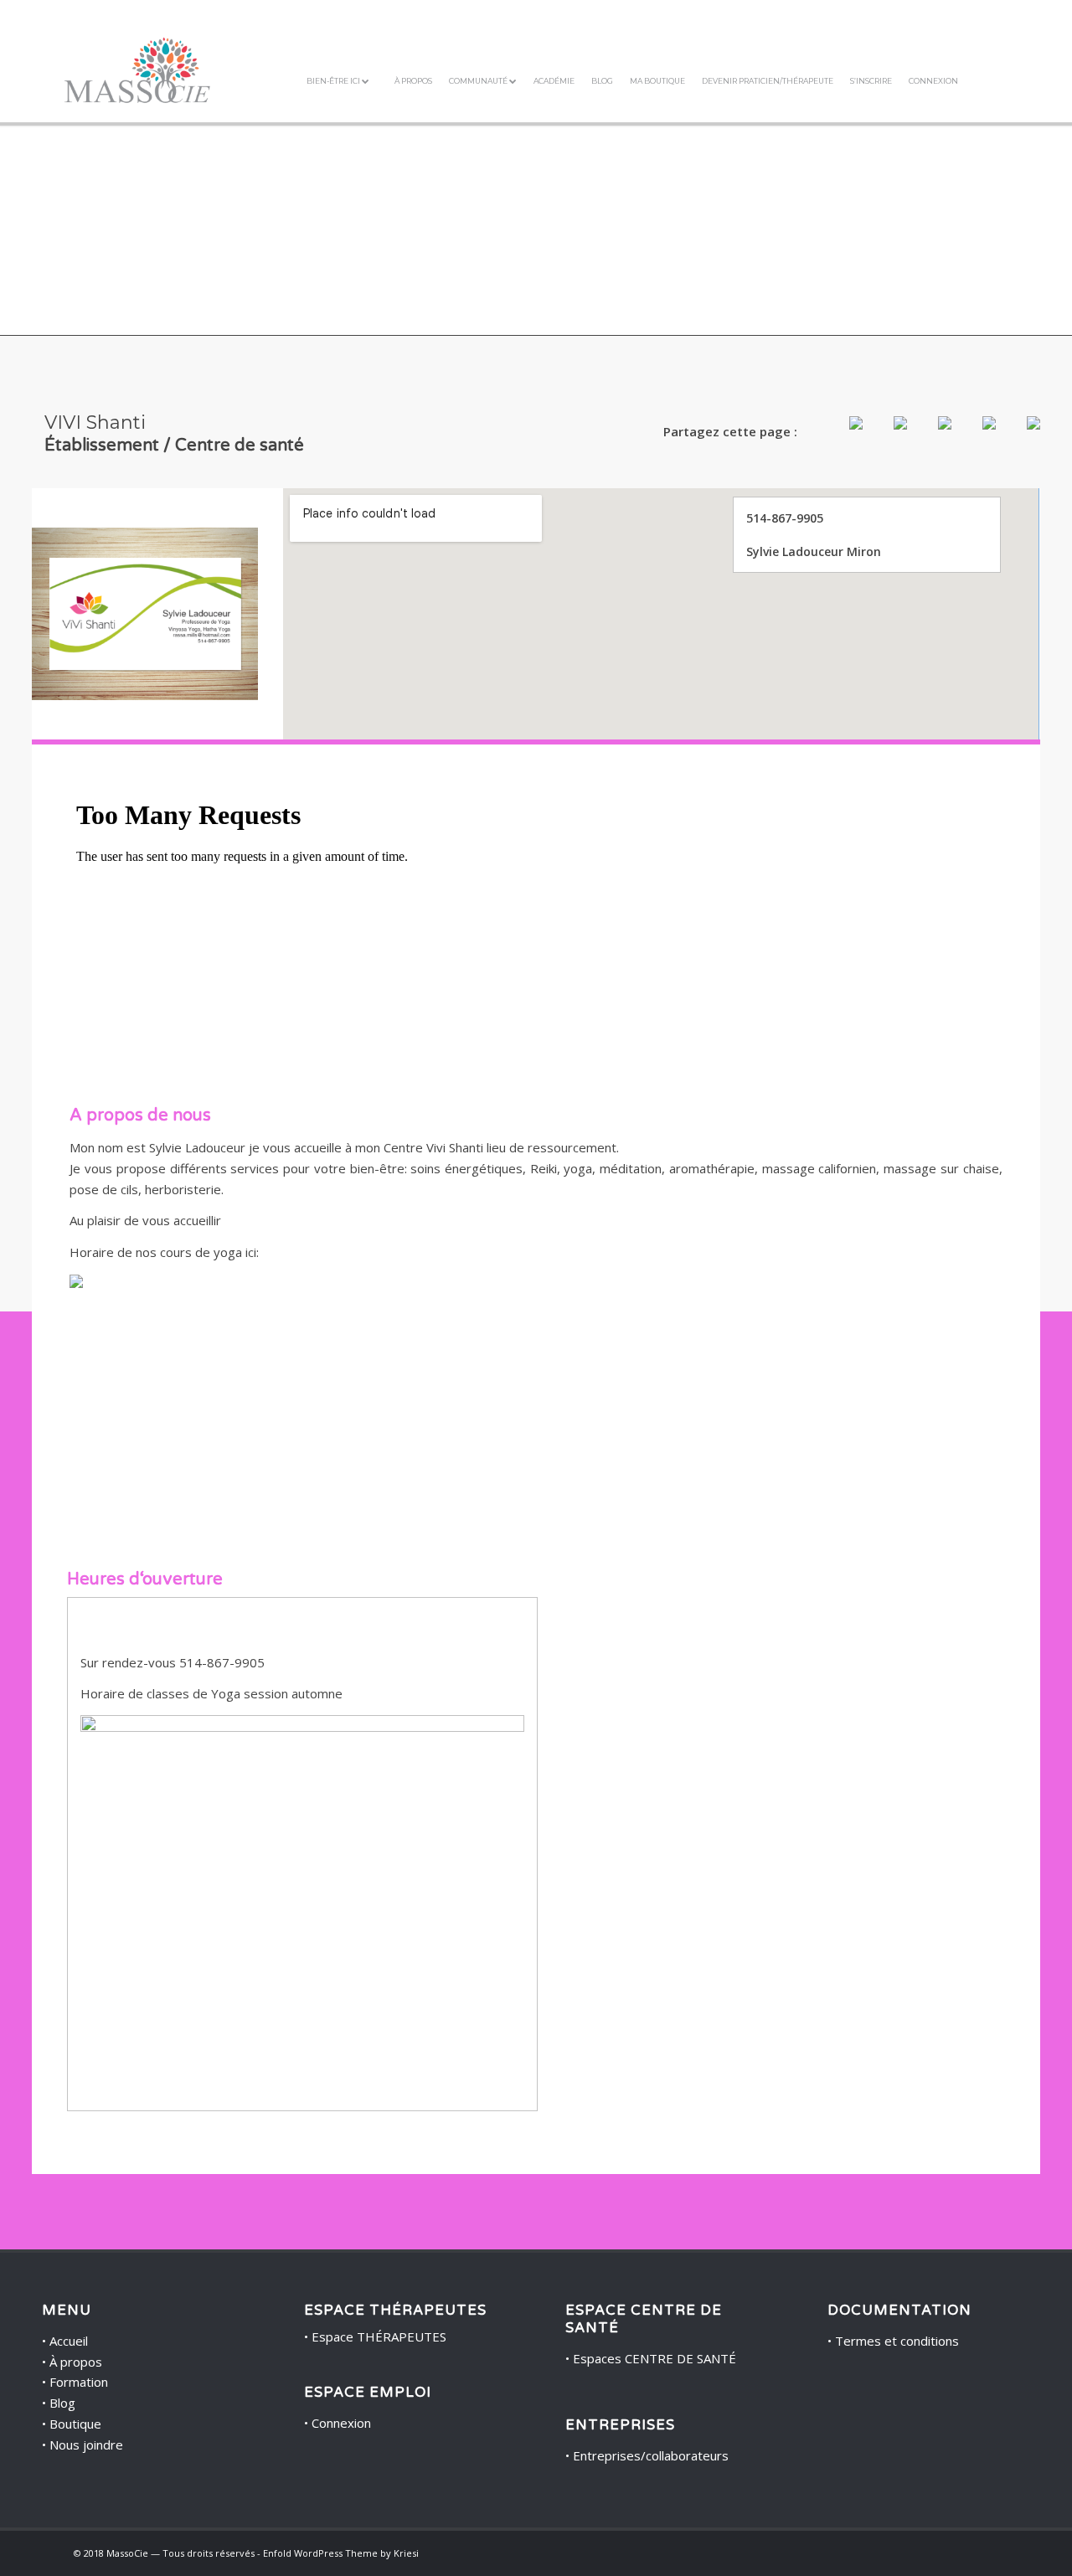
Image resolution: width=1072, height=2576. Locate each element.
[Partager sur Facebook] (843, 436)
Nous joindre (86, 2445)
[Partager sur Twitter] (887, 436)
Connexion (341, 2423)
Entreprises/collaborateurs (651, 2455)
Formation (79, 2382)
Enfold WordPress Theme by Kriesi (341, 2553)
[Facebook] (961, 2552)
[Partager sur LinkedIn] (976, 436)
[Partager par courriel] (1020, 436)
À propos (76, 2362)
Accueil (69, 2341)
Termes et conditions (897, 2341)
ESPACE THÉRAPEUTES (395, 2311)
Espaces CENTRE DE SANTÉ (655, 2358)
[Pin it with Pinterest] (931, 436)
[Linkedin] (986, 2552)
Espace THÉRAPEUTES (379, 2336)
